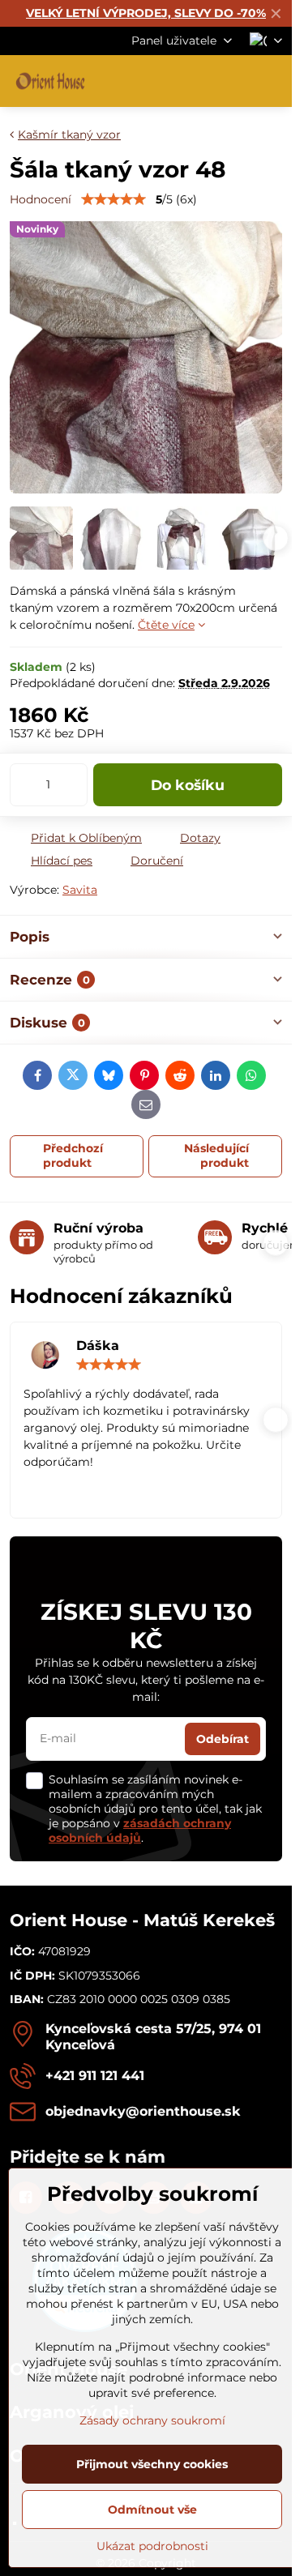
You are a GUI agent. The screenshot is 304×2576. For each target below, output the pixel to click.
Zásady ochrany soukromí (152, 2420)
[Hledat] (195, 81)
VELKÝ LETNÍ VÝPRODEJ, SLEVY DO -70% (146, 13)
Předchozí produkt (73, 1156)
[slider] (113, 199)
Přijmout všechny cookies (152, 2464)
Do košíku (188, 785)
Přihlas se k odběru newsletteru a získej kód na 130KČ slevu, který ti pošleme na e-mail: (146, 1680)
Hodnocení (41, 199)
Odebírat (223, 1739)
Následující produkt (216, 1156)
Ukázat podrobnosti (152, 2546)
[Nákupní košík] (233, 81)
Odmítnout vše (152, 2510)
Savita (80, 890)
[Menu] (272, 81)
